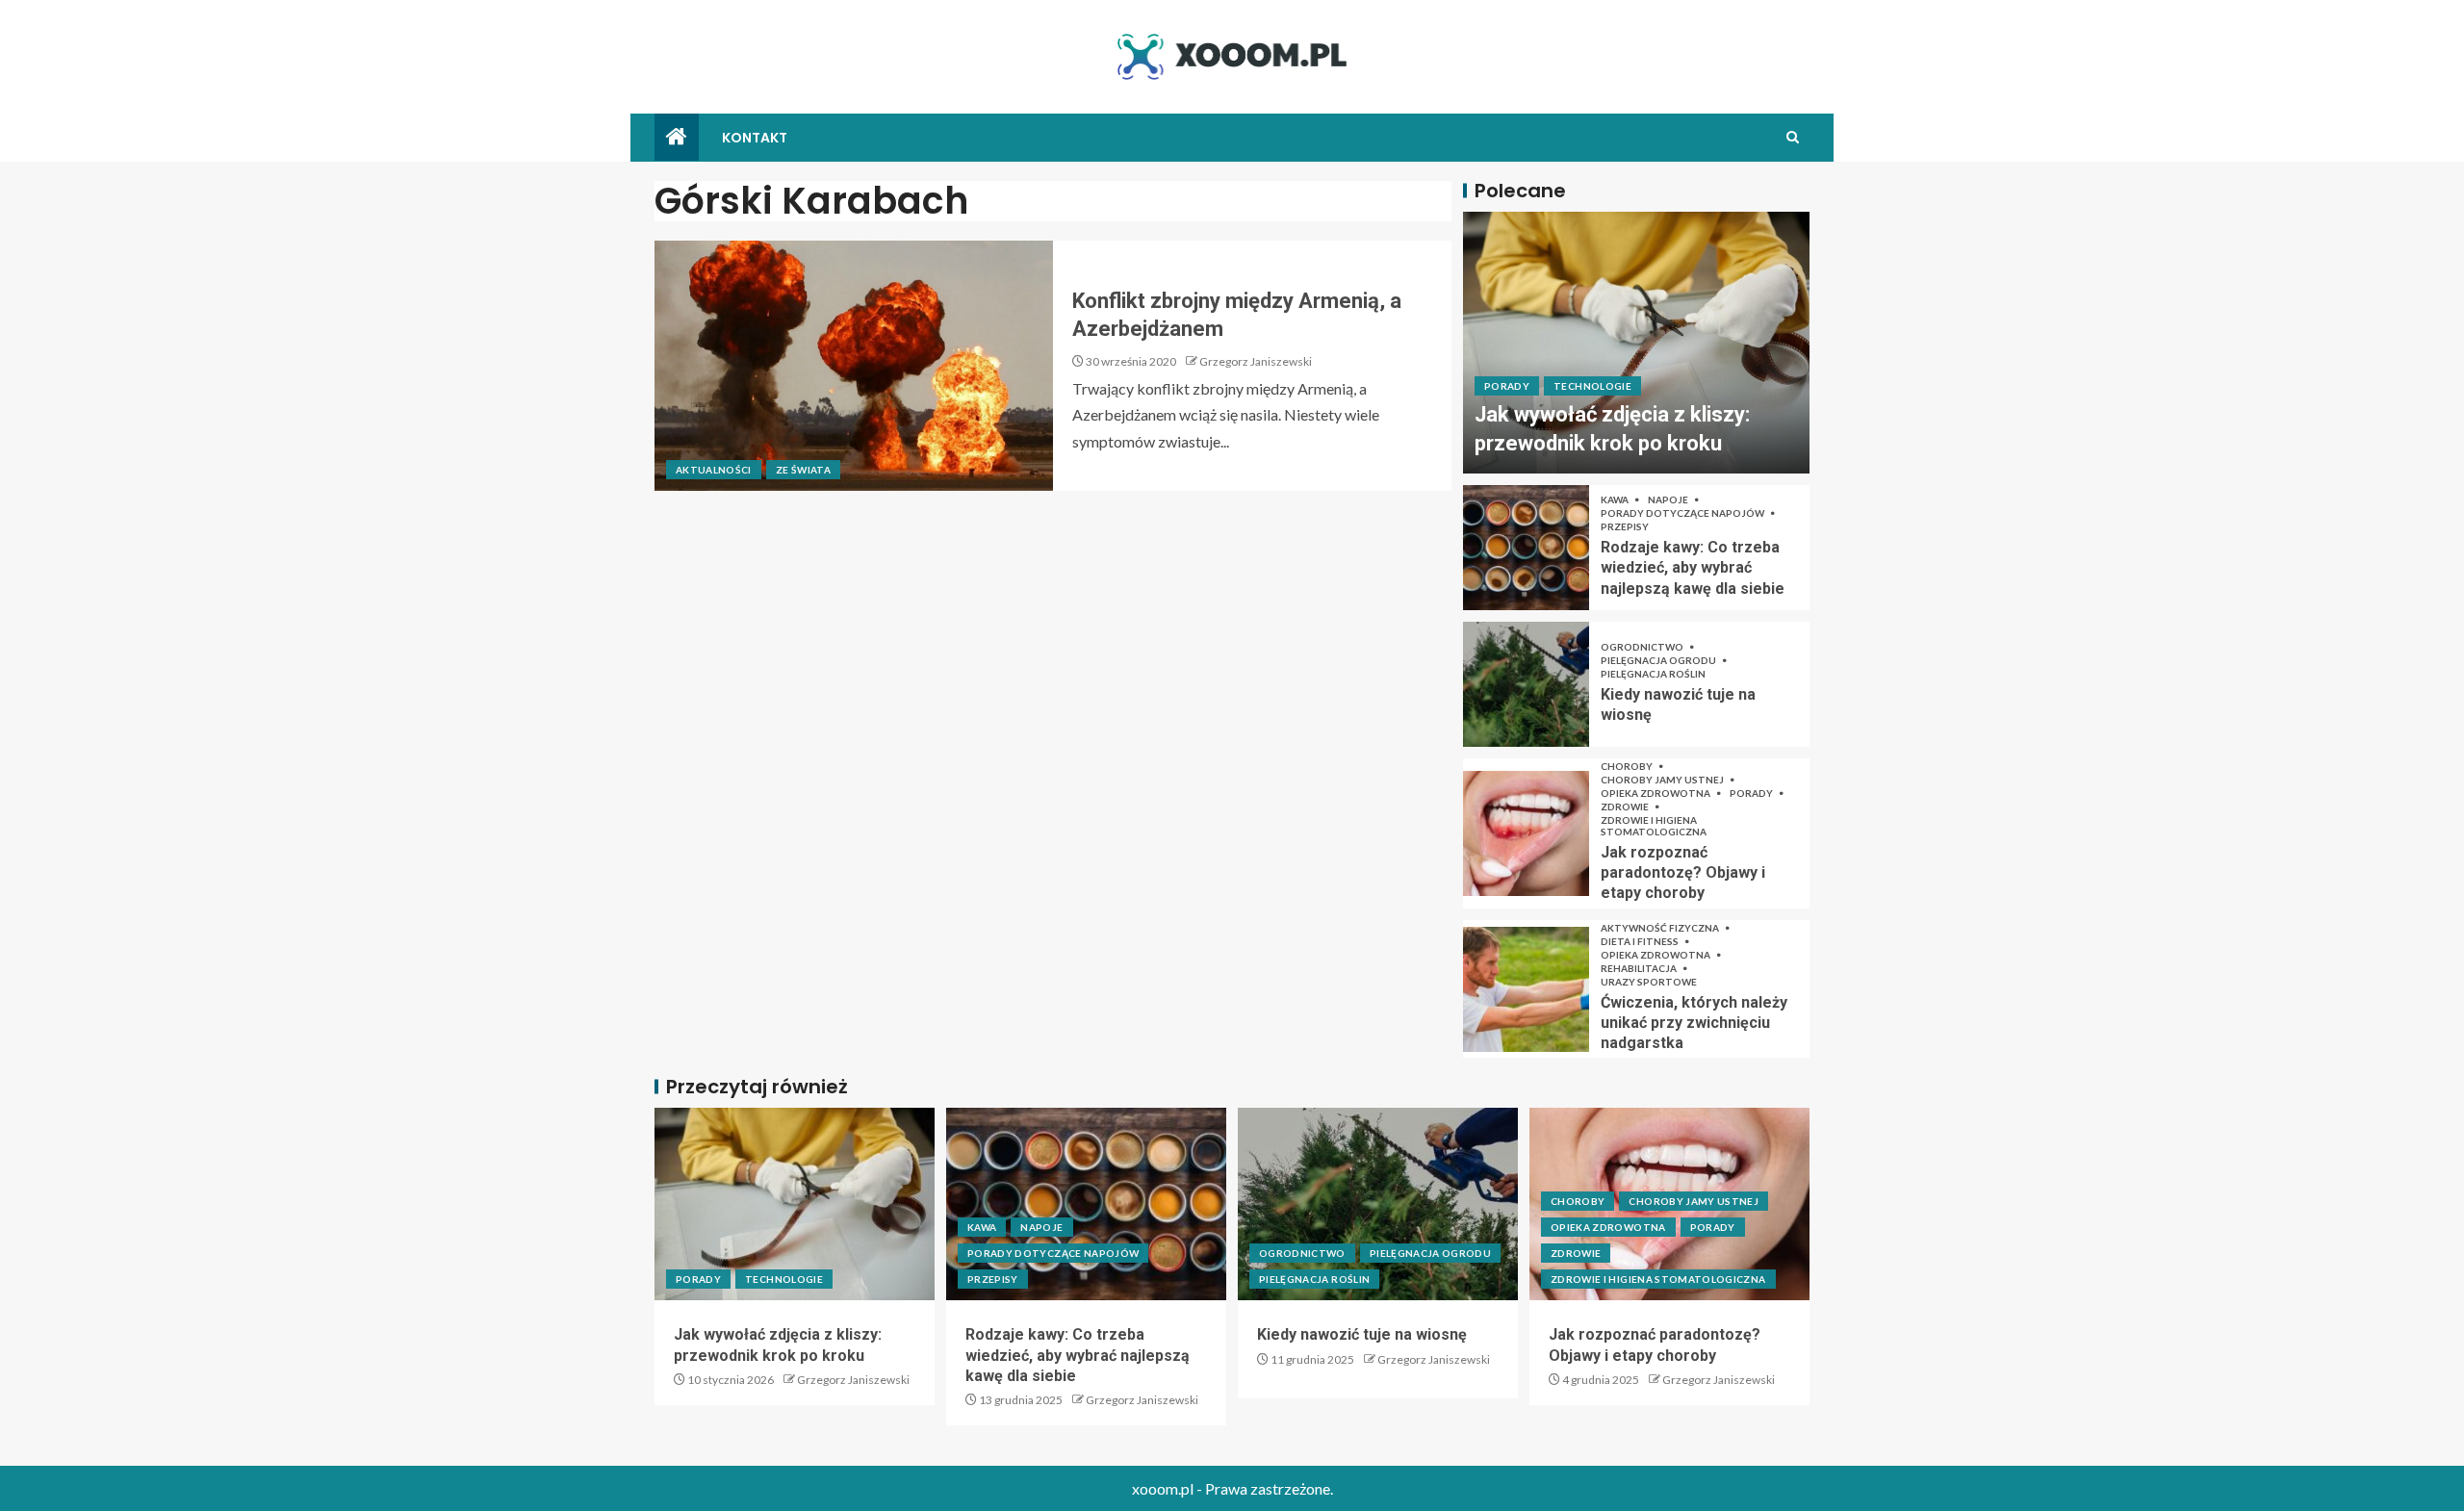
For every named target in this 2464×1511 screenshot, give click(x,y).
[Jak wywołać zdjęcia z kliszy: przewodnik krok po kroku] (1636, 343)
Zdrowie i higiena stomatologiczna (1654, 826)
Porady (1507, 386)
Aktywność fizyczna (1661, 928)
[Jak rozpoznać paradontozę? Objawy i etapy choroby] (1526, 833)
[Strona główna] (677, 137)
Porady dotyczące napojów (1683, 513)
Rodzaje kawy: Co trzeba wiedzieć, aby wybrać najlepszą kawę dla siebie (1693, 568)
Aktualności (714, 470)
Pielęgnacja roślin (1653, 674)
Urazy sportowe (1649, 982)
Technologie (1592, 386)
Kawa (1616, 499)
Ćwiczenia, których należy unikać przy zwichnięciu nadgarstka (1694, 1023)
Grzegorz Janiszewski (1256, 361)
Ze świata (803, 470)
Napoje (1669, 499)
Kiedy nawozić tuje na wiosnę (1362, 1334)
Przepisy (1625, 526)
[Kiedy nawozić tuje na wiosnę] (1526, 684)
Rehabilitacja (1640, 968)
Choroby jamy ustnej (1663, 780)
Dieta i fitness (1641, 941)
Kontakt (755, 138)
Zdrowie (1626, 807)
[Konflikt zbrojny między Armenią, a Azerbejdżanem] (854, 366)
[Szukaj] (1793, 137)
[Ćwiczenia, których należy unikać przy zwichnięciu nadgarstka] (1526, 989)
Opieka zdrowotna (1656, 793)
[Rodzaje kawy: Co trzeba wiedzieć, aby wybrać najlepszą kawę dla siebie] (1526, 548)
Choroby (1628, 766)
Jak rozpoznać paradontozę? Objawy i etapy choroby (1683, 873)
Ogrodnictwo (1643, 647)
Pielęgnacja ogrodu (1659, 660)
